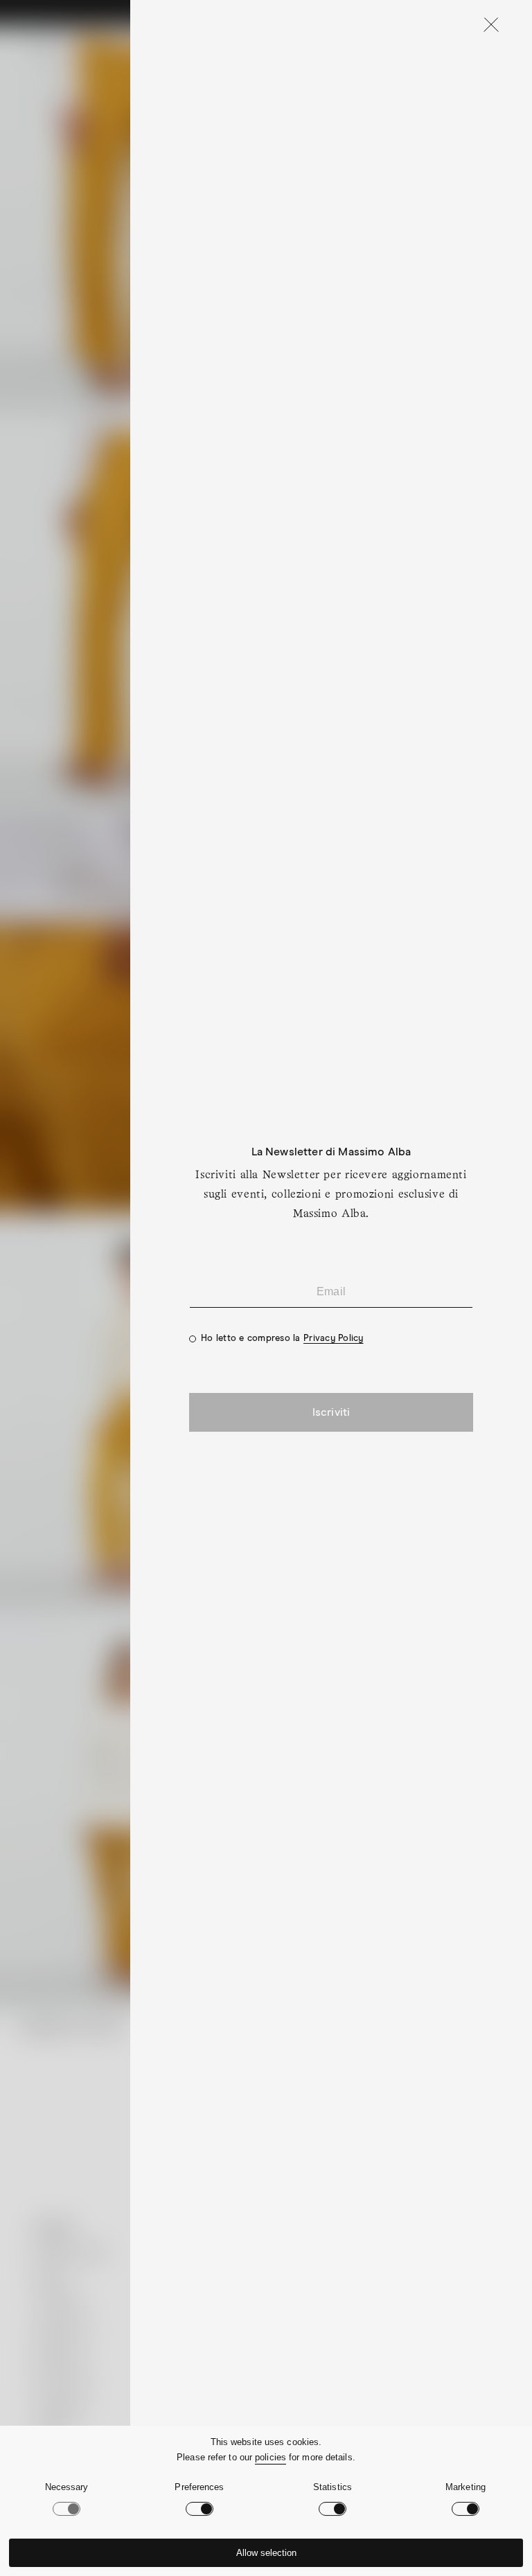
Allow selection (266, 2553)
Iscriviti (331, 1412)
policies (271, 2457)
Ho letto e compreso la (282, 1339)
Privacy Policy (334, 1339)
